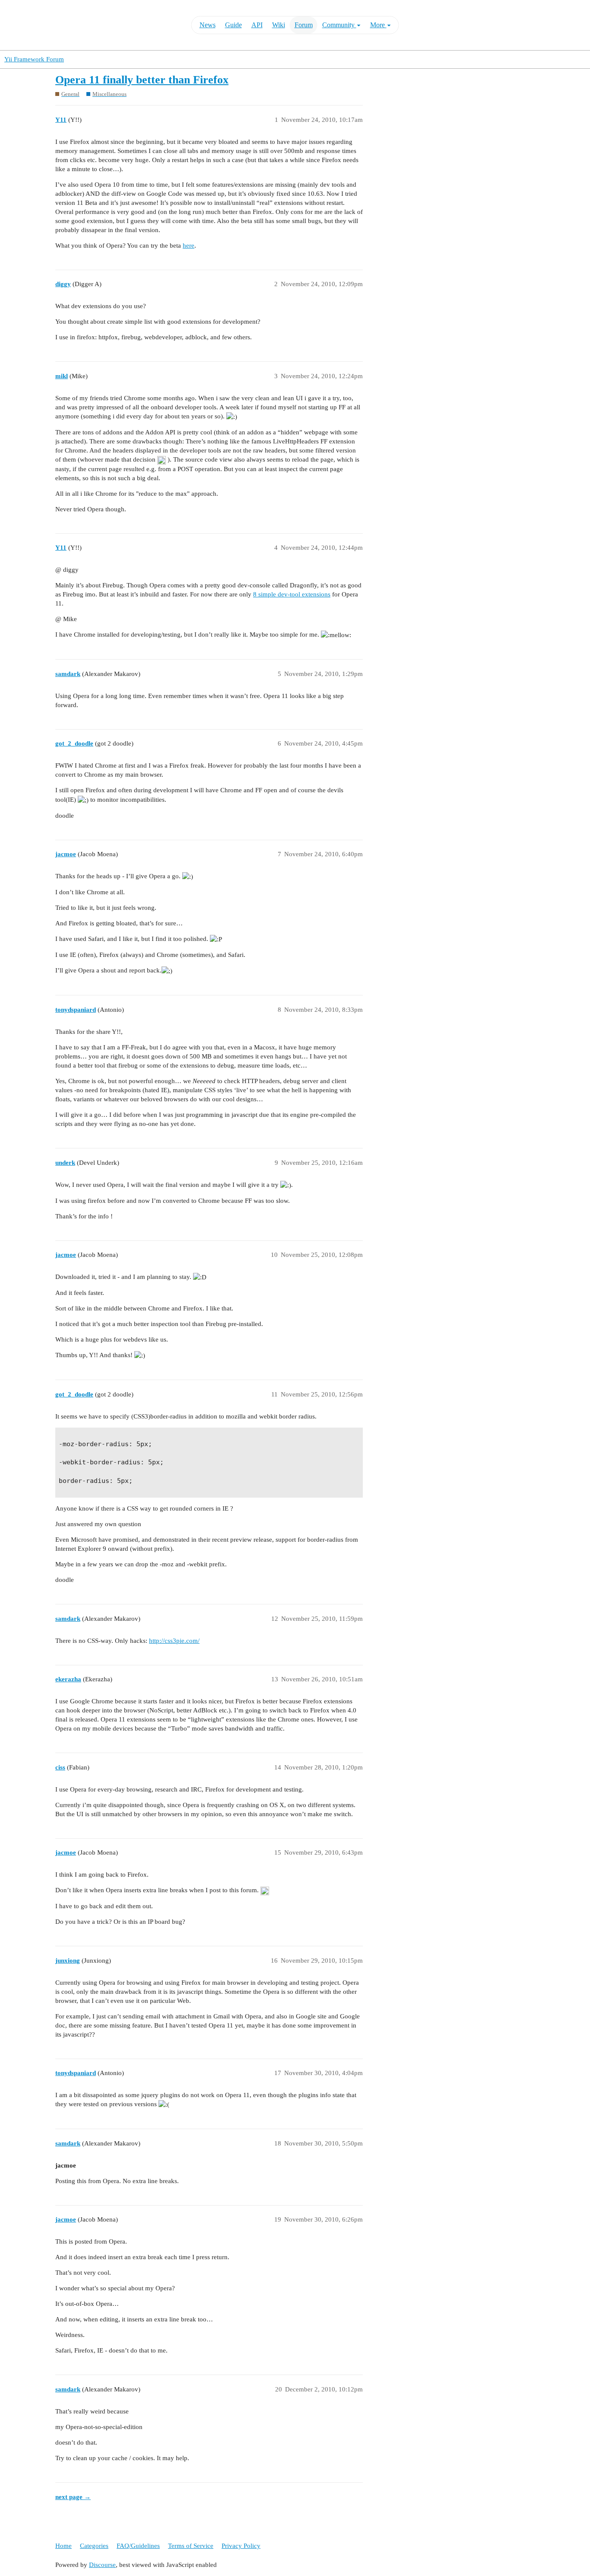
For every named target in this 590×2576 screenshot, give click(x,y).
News (208, 25)
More (378, 25)
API (257, 25)
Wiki (279, 25)
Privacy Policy (241, 2546)
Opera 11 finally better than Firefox (142, 80)
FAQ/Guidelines (138, 2546)
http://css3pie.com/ (174, 1641)
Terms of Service (191, 2546)
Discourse (102, 2565)
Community (339, 25)
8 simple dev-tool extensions (292, 594)
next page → (73, 2497)
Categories (94, 2546)
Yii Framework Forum (34, 59)
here (189, 245)
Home (63, 2546)
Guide (233, 25)
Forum (304, 25)
